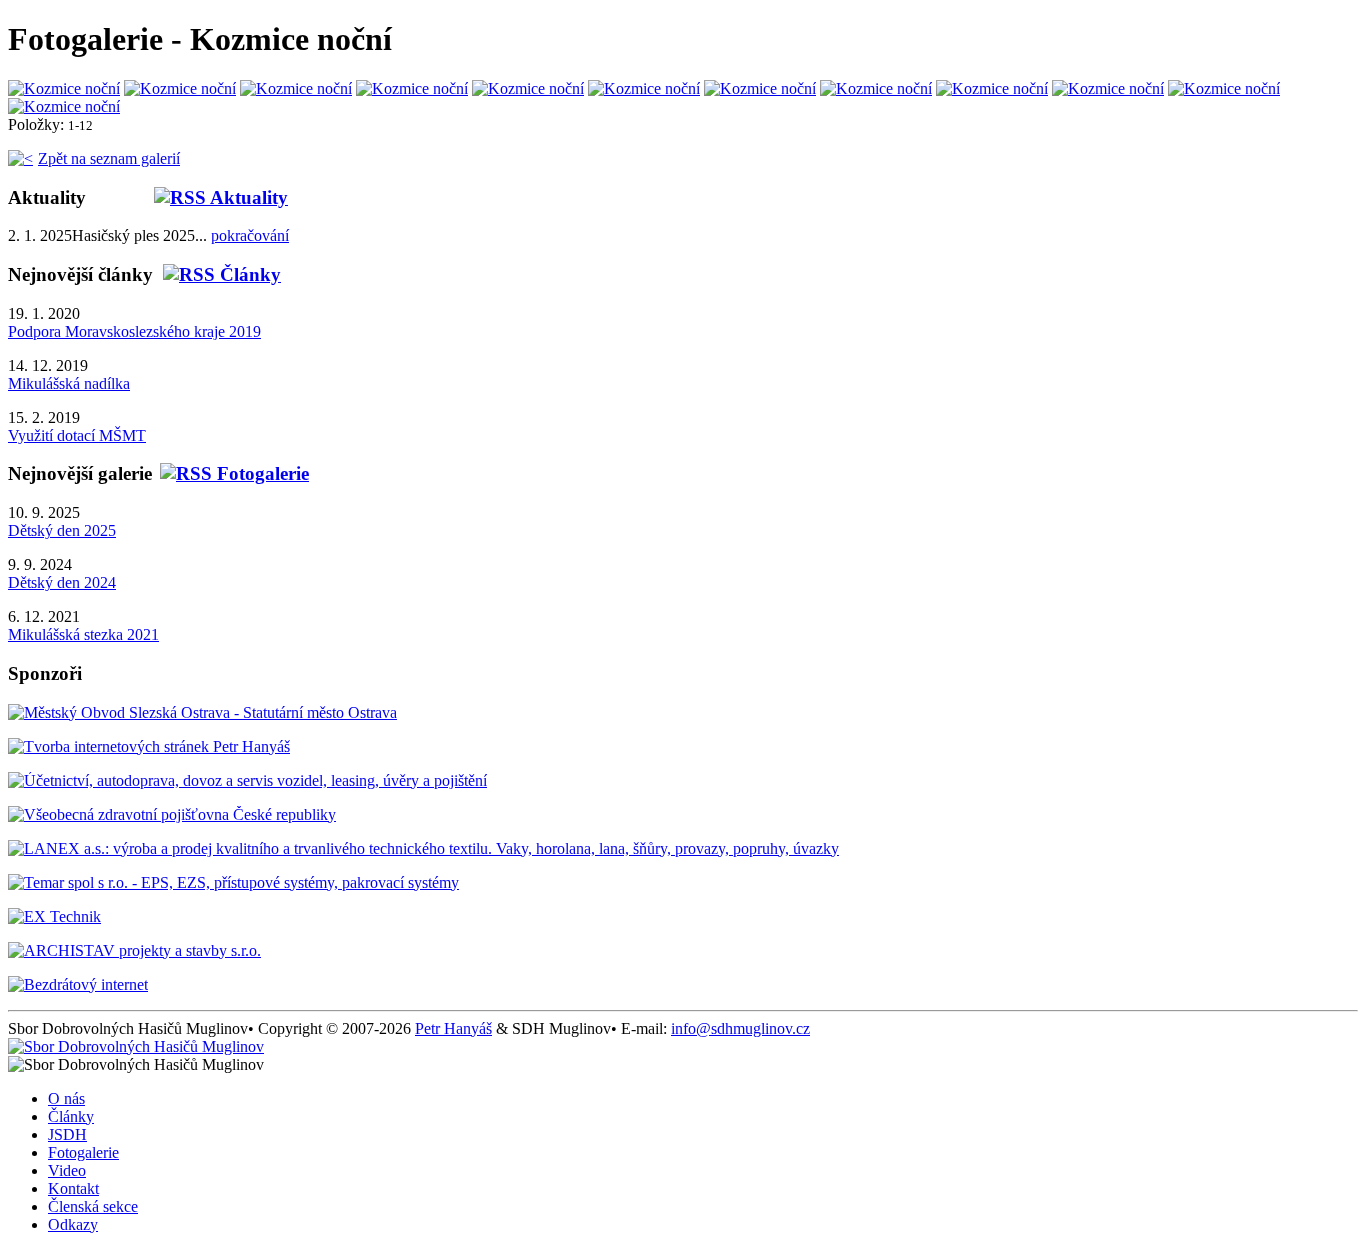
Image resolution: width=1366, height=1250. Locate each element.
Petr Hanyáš (453, 1028)
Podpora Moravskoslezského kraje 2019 (134, 331)
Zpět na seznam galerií (109, 158)
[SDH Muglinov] (136, 1046)
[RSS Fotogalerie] (230, 473)
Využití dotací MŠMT (77, 435)
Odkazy (73, 1224)
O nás (66, 1098)
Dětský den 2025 (62, 530)
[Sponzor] (202, 712)
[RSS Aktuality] (187, 197)
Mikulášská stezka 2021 (83, 634)
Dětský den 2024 (62, 582)
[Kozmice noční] (64, 88)
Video (67, 1170)
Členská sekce (93, 1206)
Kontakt (73, 1188)
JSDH (67, 1134)
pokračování (250, 235)
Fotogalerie (83, 1152)
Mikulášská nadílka (69, 383)
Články (71, 1116)
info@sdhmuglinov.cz (740, 1028)
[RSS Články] (217, 274)
